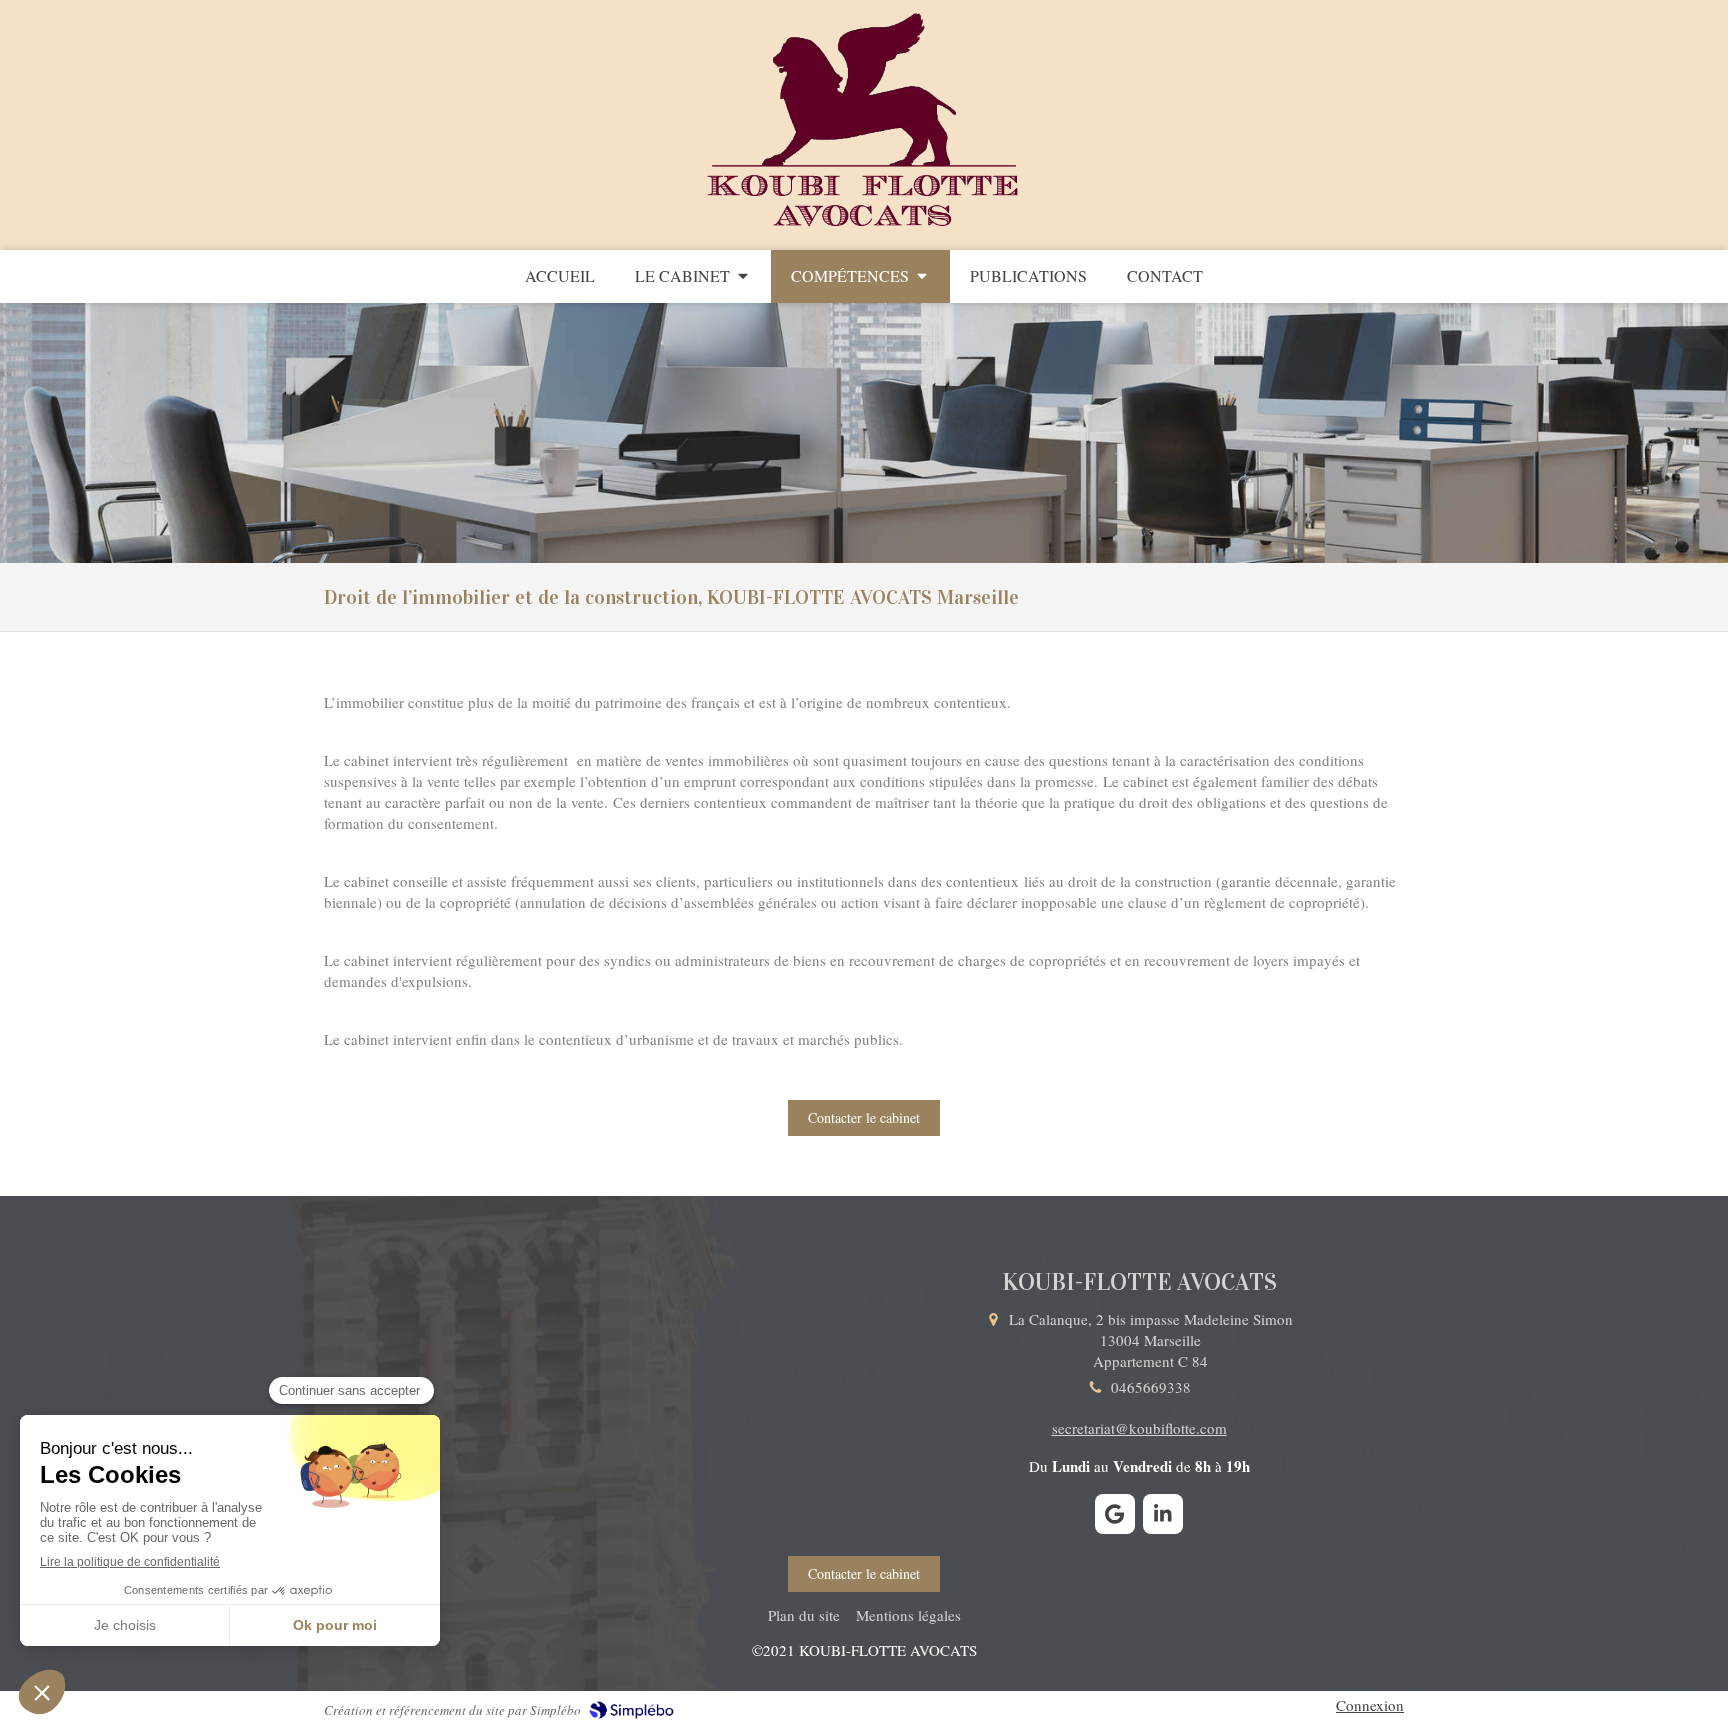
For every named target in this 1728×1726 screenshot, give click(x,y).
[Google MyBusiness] (1115, 1514)
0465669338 (1151, 1387)
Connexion (1370, 1705)
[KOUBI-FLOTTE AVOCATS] (864, 228)
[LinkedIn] (1163, 1514)
